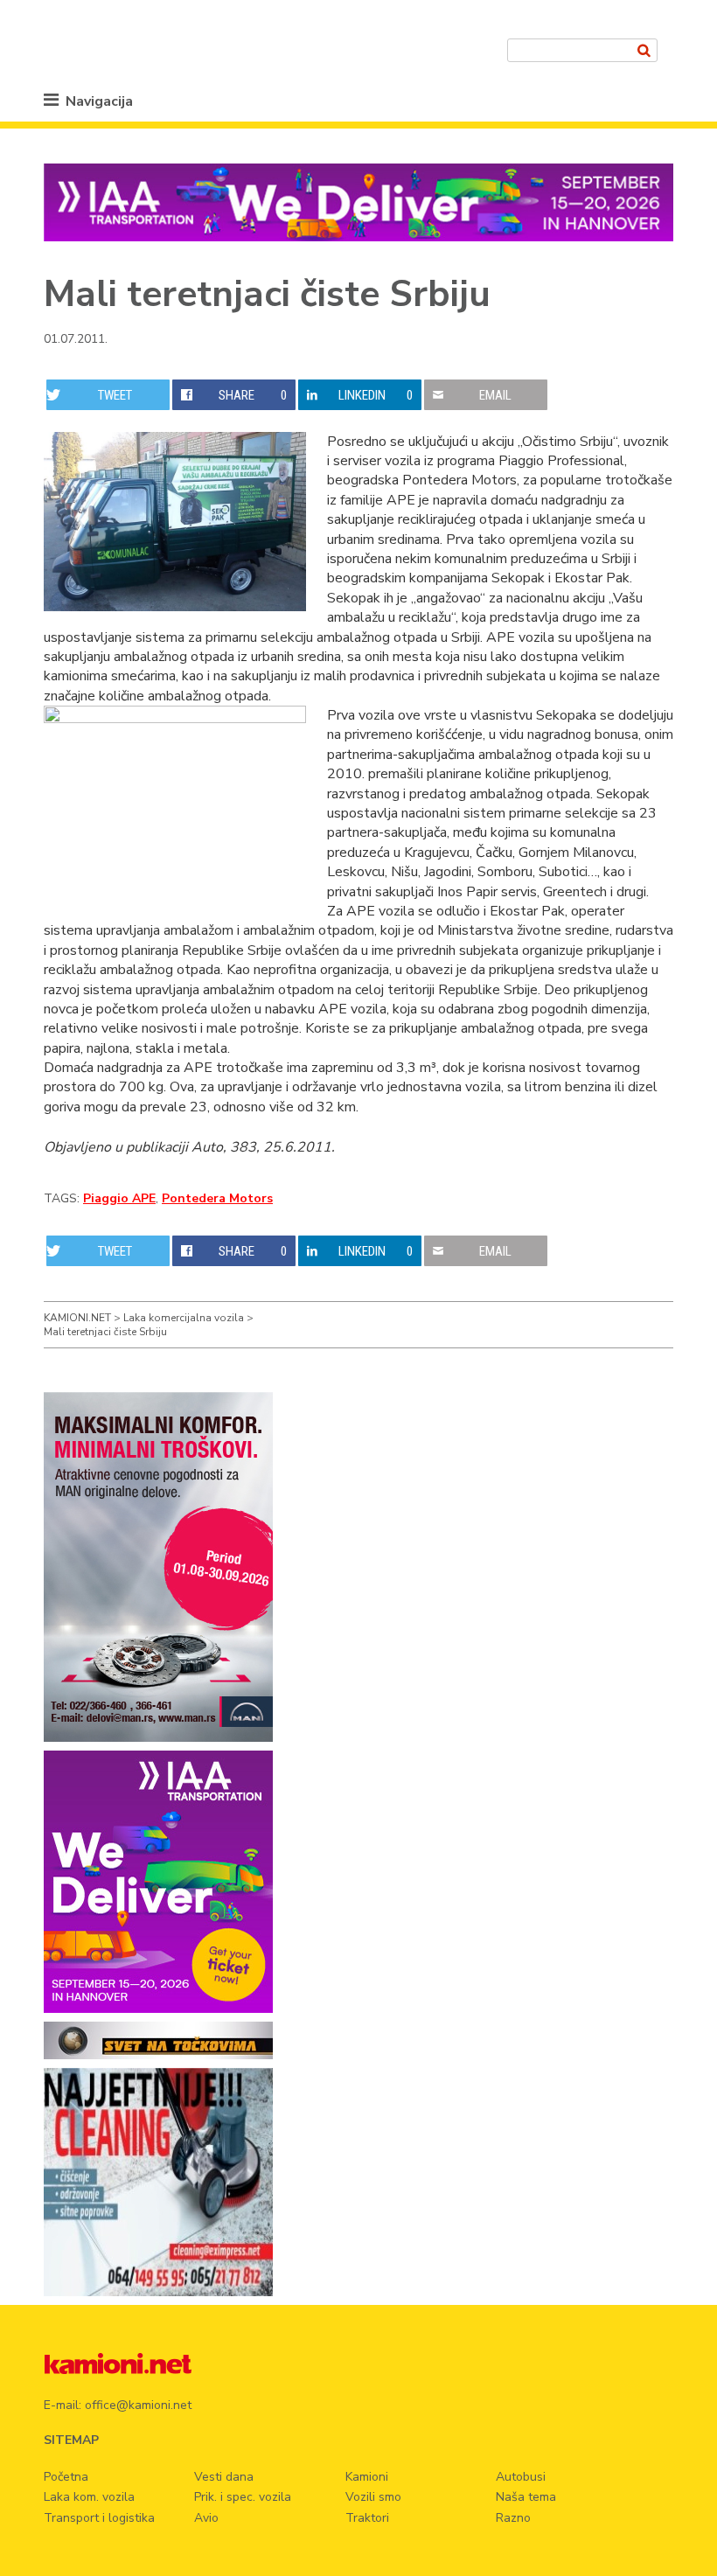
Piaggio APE (119, 1198)
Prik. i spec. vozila (243, 2497)
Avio (206, 2518)
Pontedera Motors (217, 1198)
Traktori (367, 2518)
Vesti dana (224, 2477)
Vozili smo (373, 2497)
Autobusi (521, 2477)
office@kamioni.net (138, 2405)
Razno (513, 2518)
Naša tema (526, 2497)
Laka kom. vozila (89, 2497)
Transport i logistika (99, 2518)
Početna (66, 2477)
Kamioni (367, 2477)
